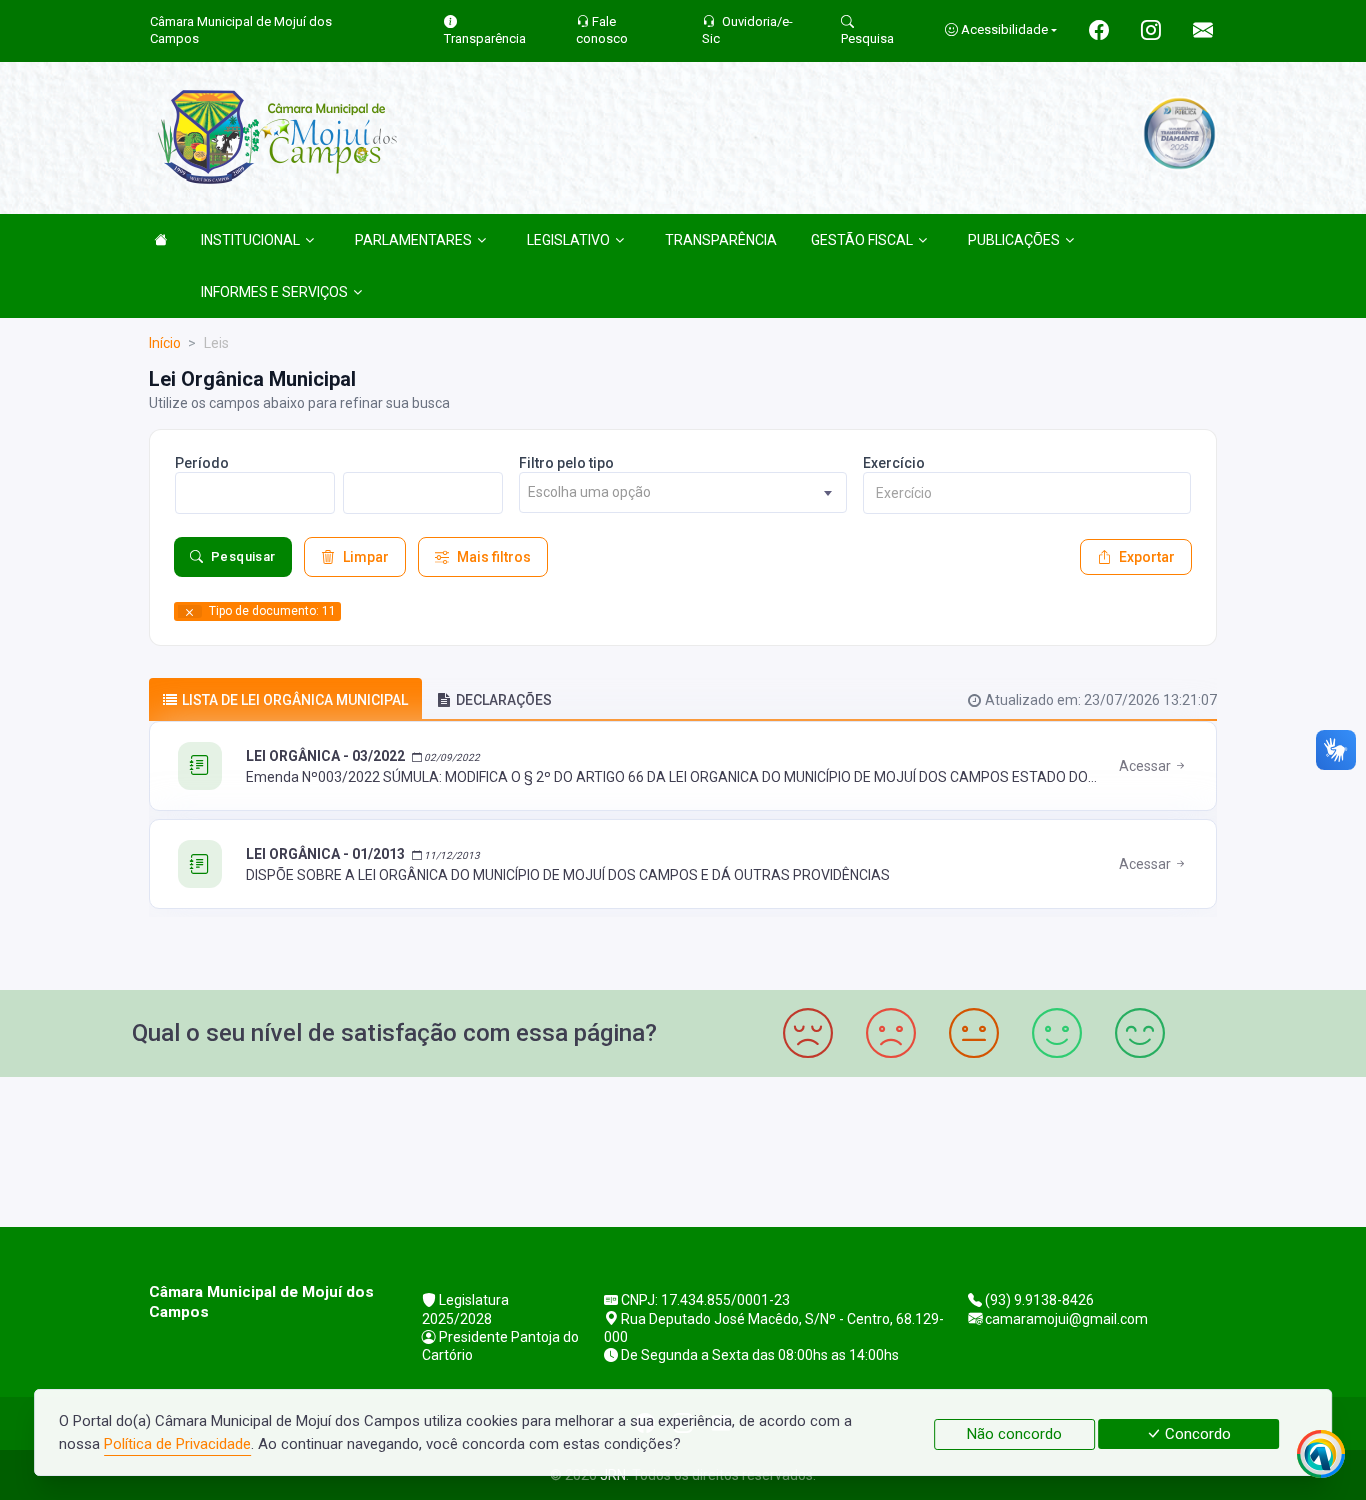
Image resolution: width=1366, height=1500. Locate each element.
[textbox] (683, 492)
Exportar (1147, 557)
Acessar (1146, 766)
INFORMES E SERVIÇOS (274, 292)
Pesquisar (243, 556)
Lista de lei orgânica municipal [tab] (295, 700)
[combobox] (683, 492)
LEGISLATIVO (568, 240)
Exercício (894, 463)
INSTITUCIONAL (250, 240)
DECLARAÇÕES (504, 700)
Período (202, 463)
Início (165, 343)
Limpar (366, 557)
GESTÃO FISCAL (862, 240)
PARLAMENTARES (413, 240)
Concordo (1196, 1434)
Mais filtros (494, 557)
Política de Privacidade (177, 1444)
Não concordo (1014, 1434)
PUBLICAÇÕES (1014, 240)
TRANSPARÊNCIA (721, 240)
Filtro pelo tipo (566, 463)
